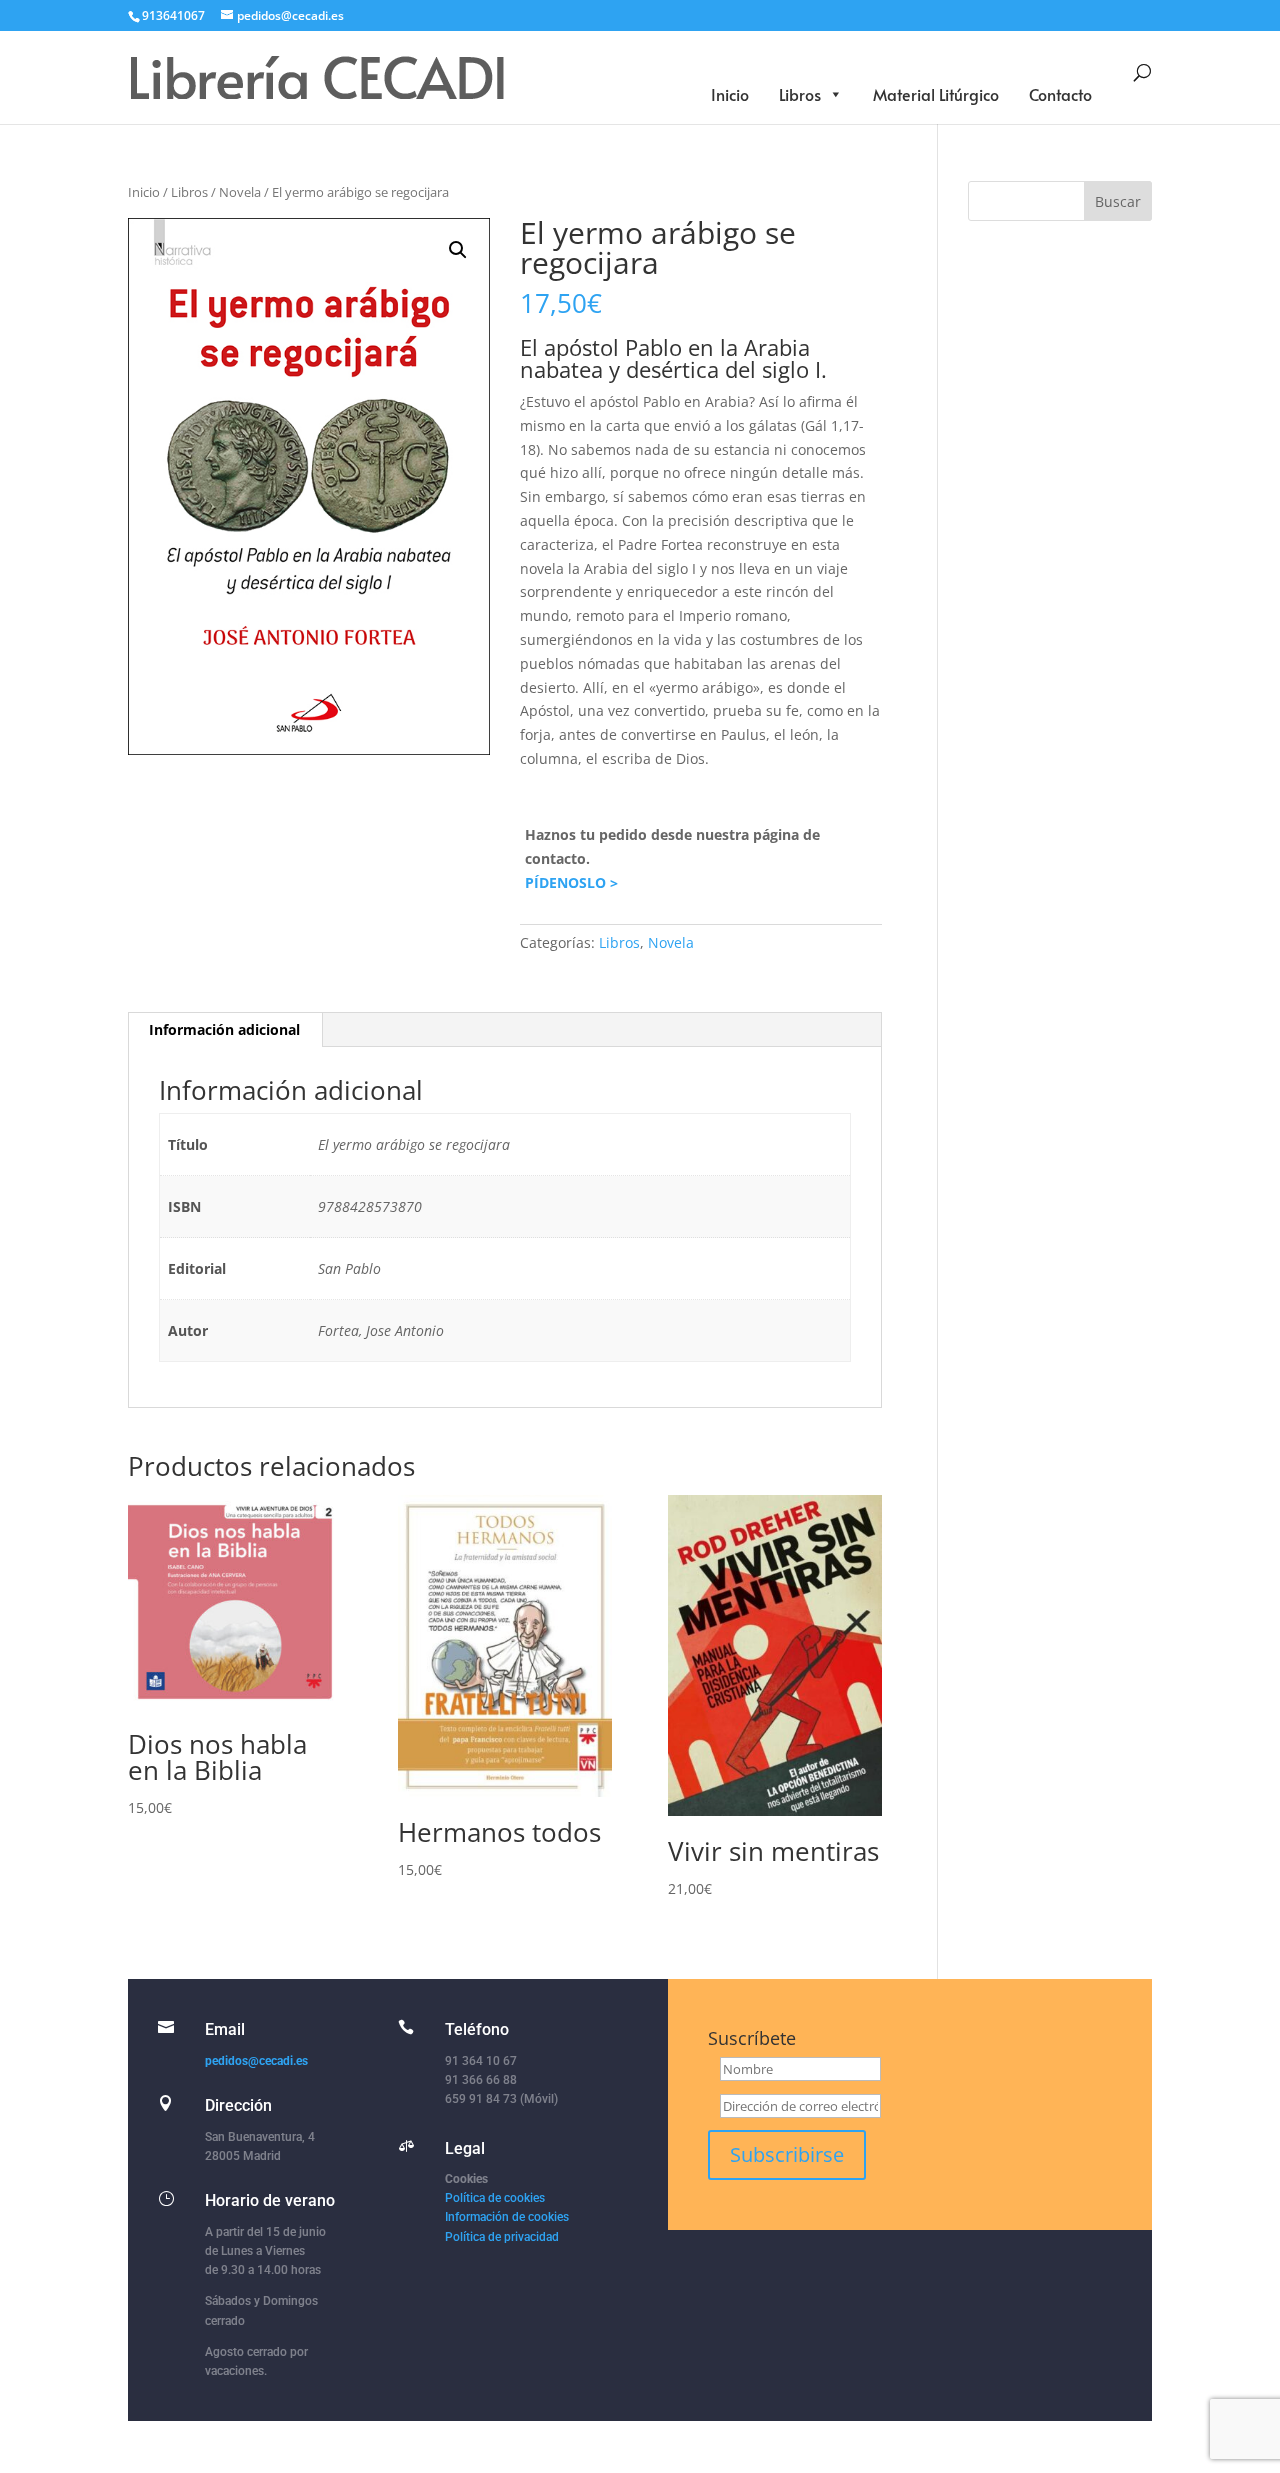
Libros (800, 94)
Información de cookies (507, 2217)
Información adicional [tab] (224, 1029)
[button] (458, 250)
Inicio (730, 94)
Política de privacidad (502, 2237)
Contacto (1060, 94)
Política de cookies (495, 2198)
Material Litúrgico (936, 94)
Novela (240, 192)
